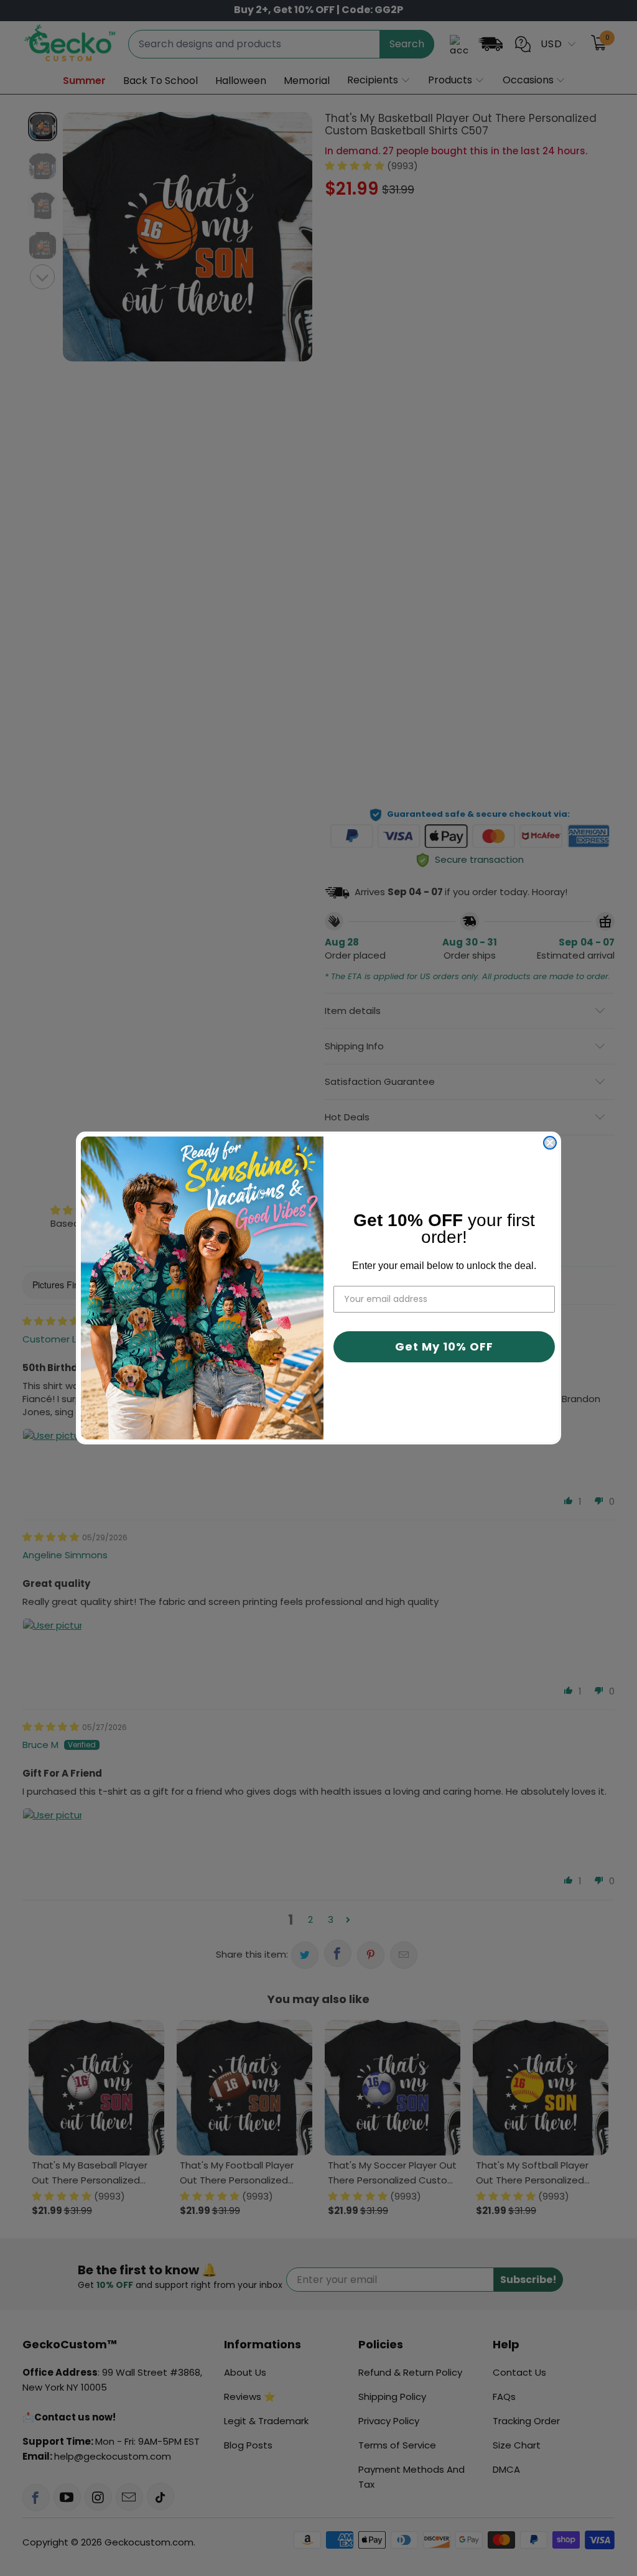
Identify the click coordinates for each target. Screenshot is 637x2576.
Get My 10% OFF (444, 1346)
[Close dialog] (550, 1143)
